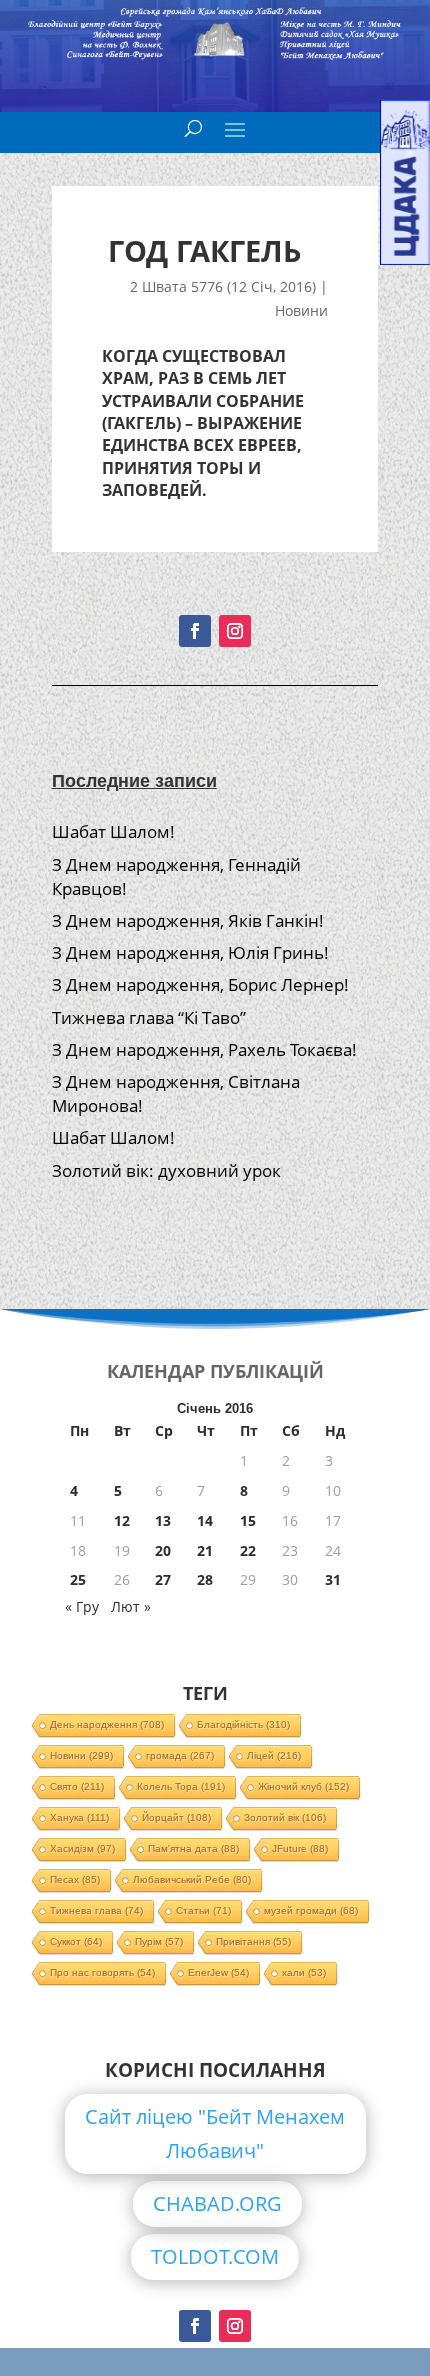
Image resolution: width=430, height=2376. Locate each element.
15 (248, 1520)
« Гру (82, 1606)
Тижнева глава (96, 1910)
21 (205, 1550)
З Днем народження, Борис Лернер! (200, 984)
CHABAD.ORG (217, 2203)
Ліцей (274, 1755)
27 (163, 1579)
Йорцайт (176, 1817)
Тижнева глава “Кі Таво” (149, 1017)
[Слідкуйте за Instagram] (235, 631)
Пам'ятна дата (193, 1848)
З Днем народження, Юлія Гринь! (190, 952)
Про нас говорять (102, 1972)
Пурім (159, 1941)
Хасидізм (82, 1848)
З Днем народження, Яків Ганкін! (188, 920)
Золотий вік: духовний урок (166, 1170)
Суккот (76, 1941)
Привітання (253, 1941)
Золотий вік (285, 1817)
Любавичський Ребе (192, 1879)
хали (304, 1972)
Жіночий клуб (303, 1786)
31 (333, 1579)
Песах (75, 1879)
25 (78, 1579)
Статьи (203, 1910)
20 (163, 1550)
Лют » (131, 1606)
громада (180, 1755)
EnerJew (218, 1972)
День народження (107, 1724)
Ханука (79, 1817)
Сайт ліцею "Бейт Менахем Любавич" (215, 2133)
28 (205, 1579)
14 (205, 1520)
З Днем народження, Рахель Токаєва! (204, 1049)
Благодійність (243, 1724)
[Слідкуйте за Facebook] (195, 631)
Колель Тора (181, 1786)
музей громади (311, 1910)
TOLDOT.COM (215, 2256)
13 (163, 1520)
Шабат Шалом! (113, 831)
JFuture (300, 1848)
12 (122, 1520)
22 (248, 1550)
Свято (77, 1786)
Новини (301, 310)
